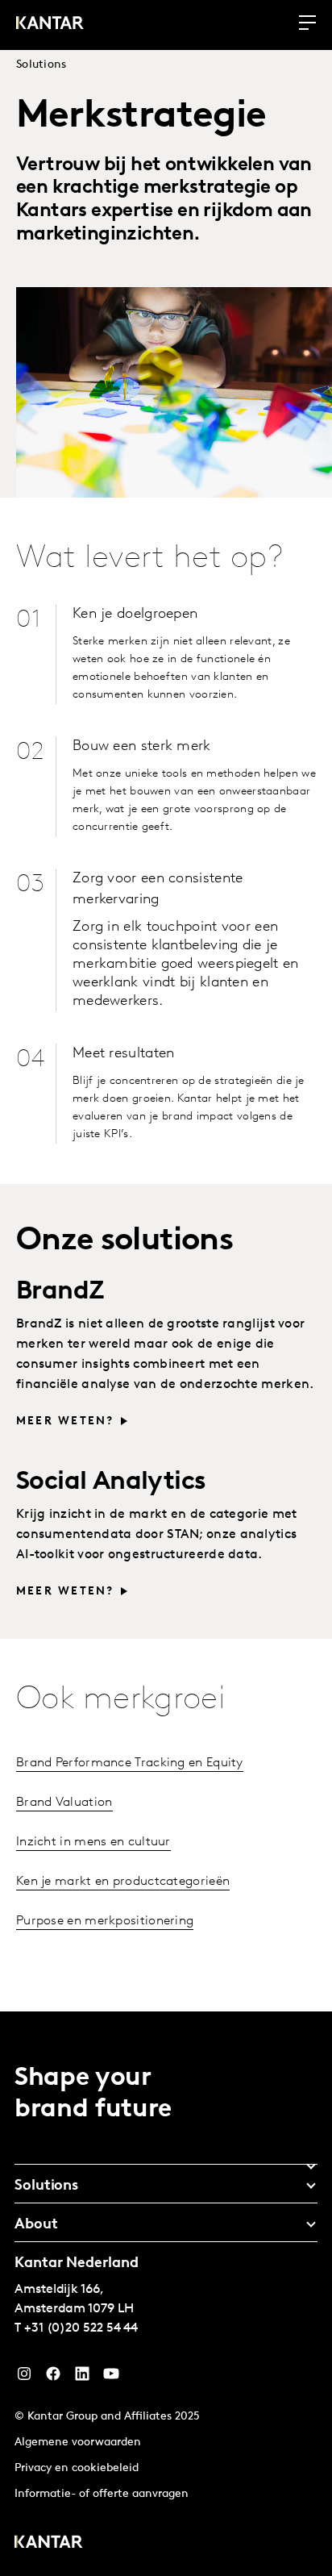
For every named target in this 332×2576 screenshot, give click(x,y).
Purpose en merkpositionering (105, 1921)
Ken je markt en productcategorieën (123, 1882)
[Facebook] (53, 2378)
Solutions (41, 65)
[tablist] (166, 2294)
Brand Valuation (64, 1803)
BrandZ (64, 1292)
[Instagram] (24, 2378)
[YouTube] (82, 2378)
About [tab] (36, 2225)
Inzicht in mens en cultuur (93, 1842)
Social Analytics (111, 1482)
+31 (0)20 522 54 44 (81, 2328)
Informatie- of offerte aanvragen (102, 2494)
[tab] (166, 2161)
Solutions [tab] (46, 2186)
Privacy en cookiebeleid (77, 2468)
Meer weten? (65, 1421)
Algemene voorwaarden (78, 2443)
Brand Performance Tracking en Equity (130, 1763)
